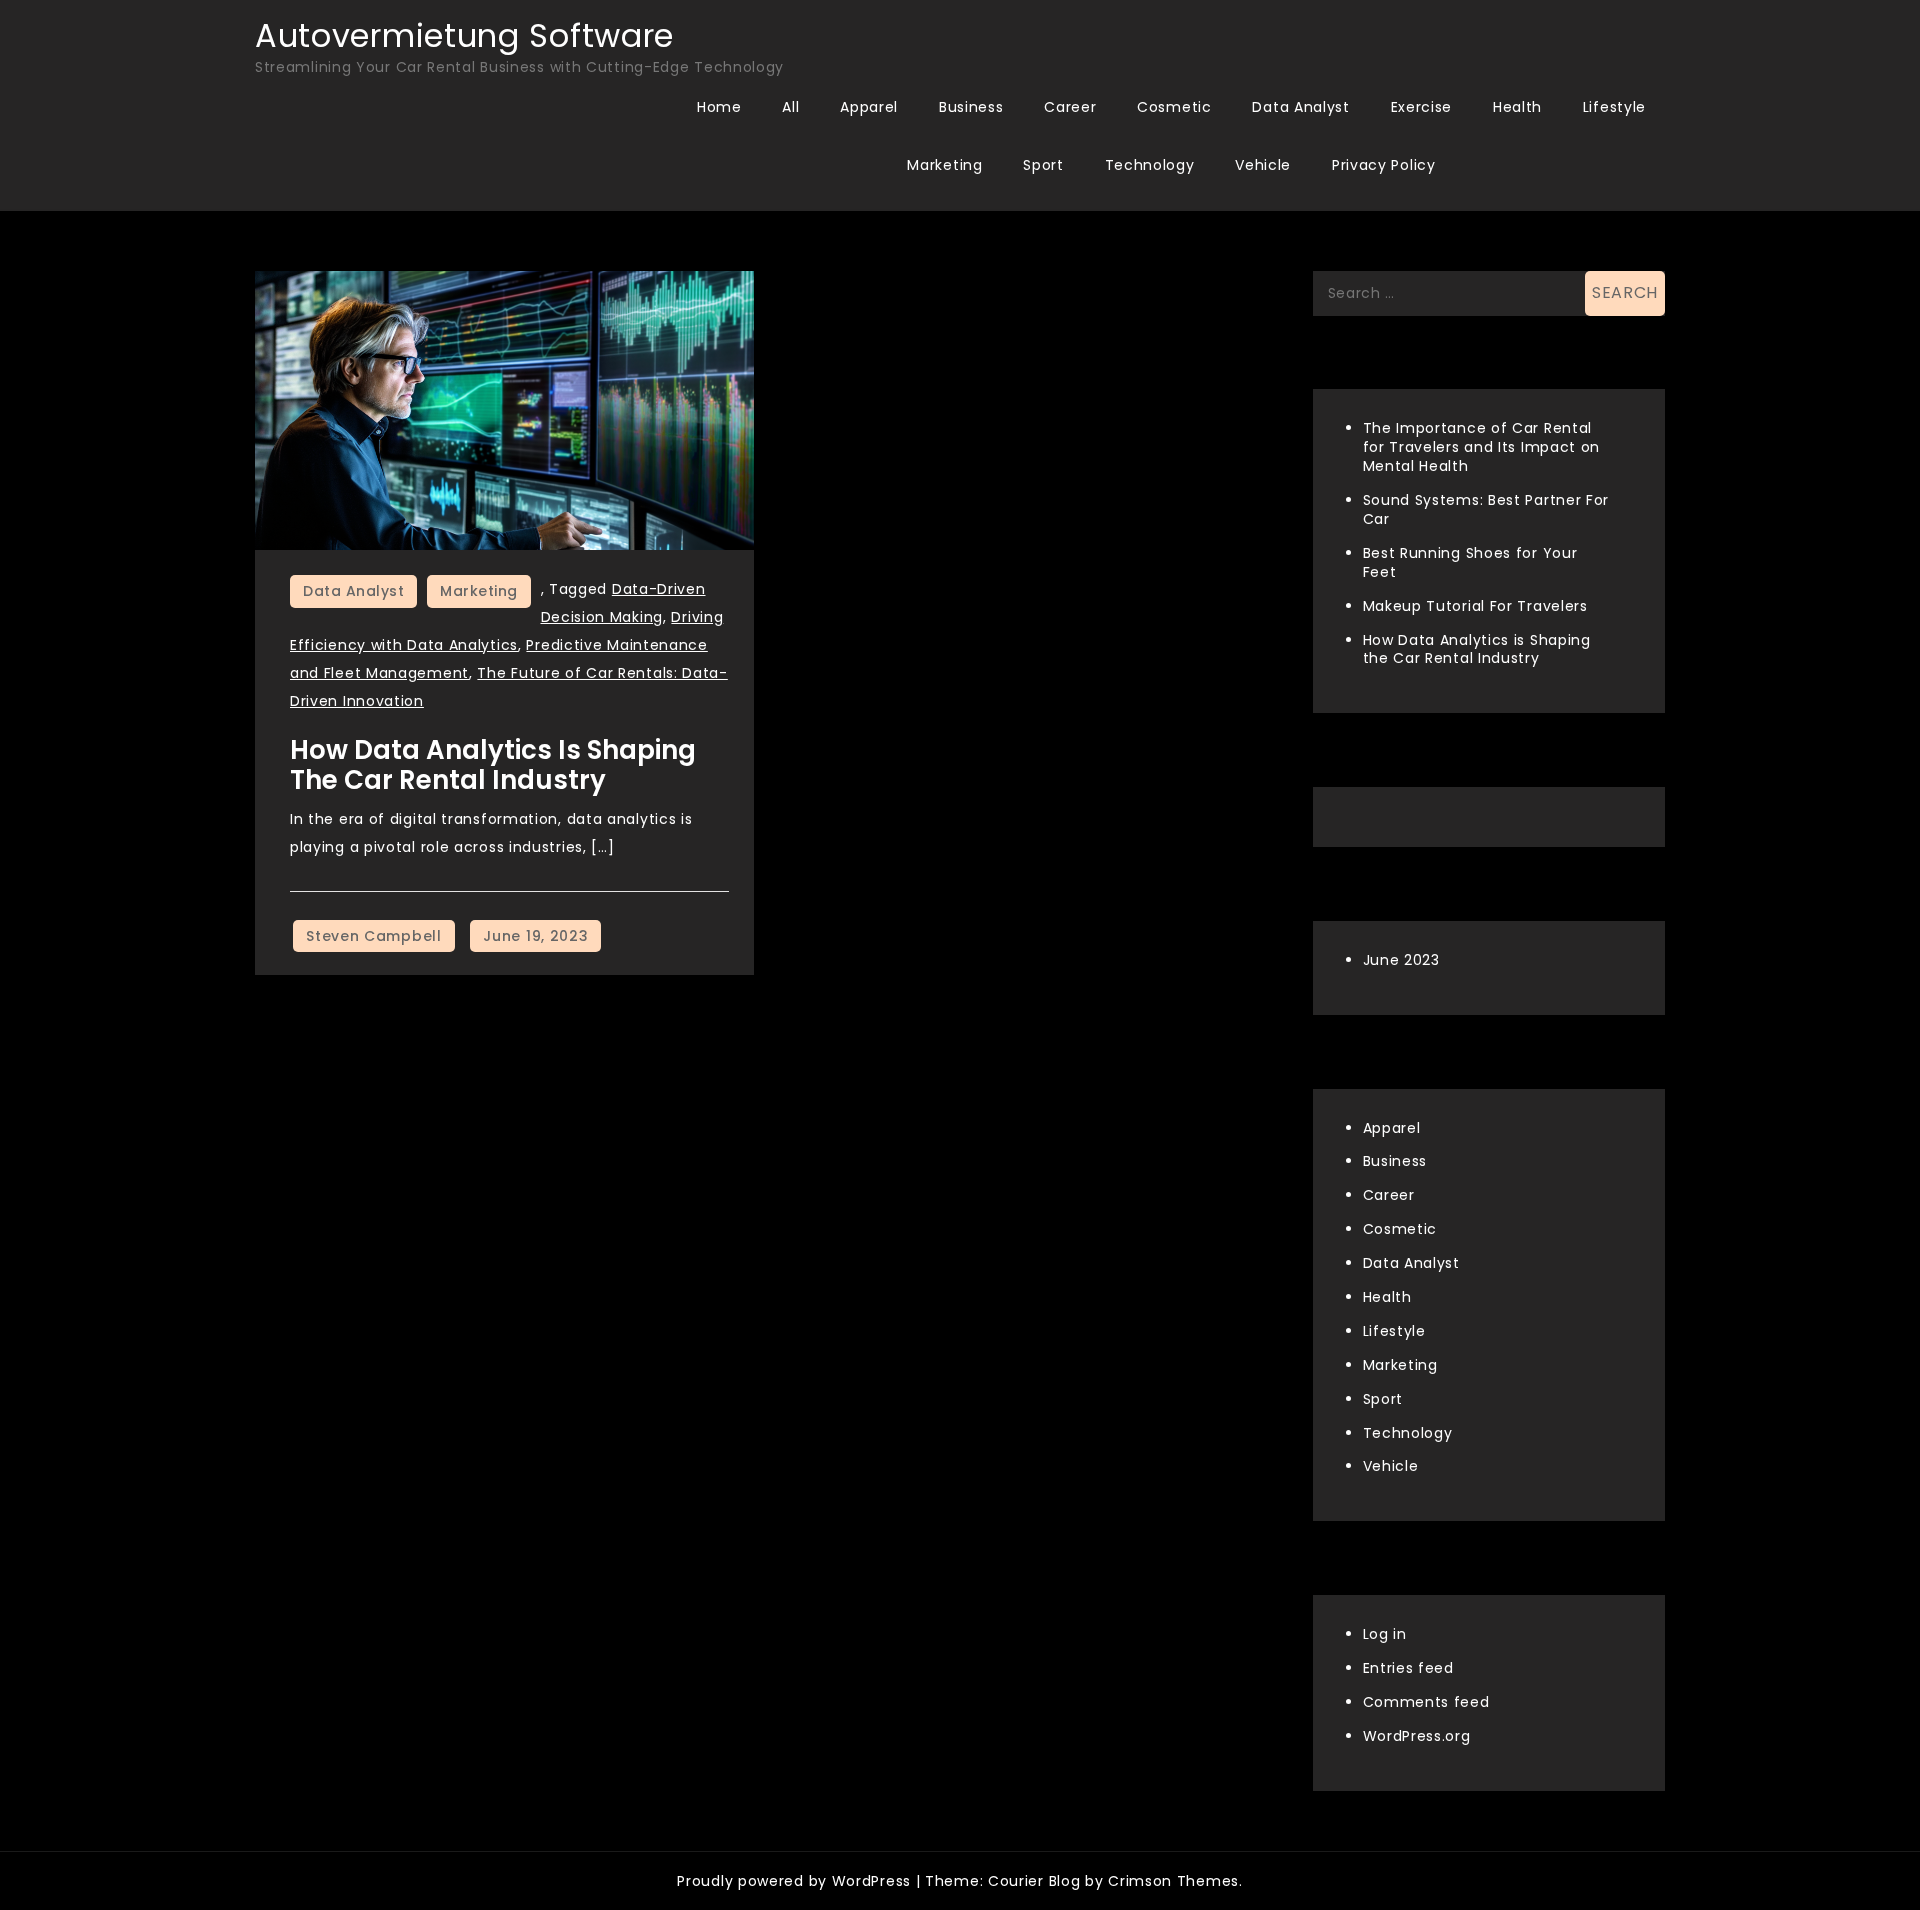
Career (1070, 107)
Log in (1385, 1634)
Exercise (1422, 107)
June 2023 (1401, 960)
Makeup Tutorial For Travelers (1475, 606)
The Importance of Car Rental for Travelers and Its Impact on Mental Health (1482, 447)
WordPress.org (1417, 1736)
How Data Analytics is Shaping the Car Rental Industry (493, 765)
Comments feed (1426, 1702)
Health (1517, 107)
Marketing (944, 165)
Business (971, 107)
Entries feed (1408, 1668)
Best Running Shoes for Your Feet (1470, 562)
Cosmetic (1174, 107)
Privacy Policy (1384, 165)
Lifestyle (1614, 107)
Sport (1043, 165)
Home (719, 107)
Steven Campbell (374, 936)
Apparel (869, 107)
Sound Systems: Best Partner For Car (1486, 509)
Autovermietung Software (464, 35)
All (790, 107)
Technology (1150, 165)
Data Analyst (1300, 107)
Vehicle (1263, 165)
